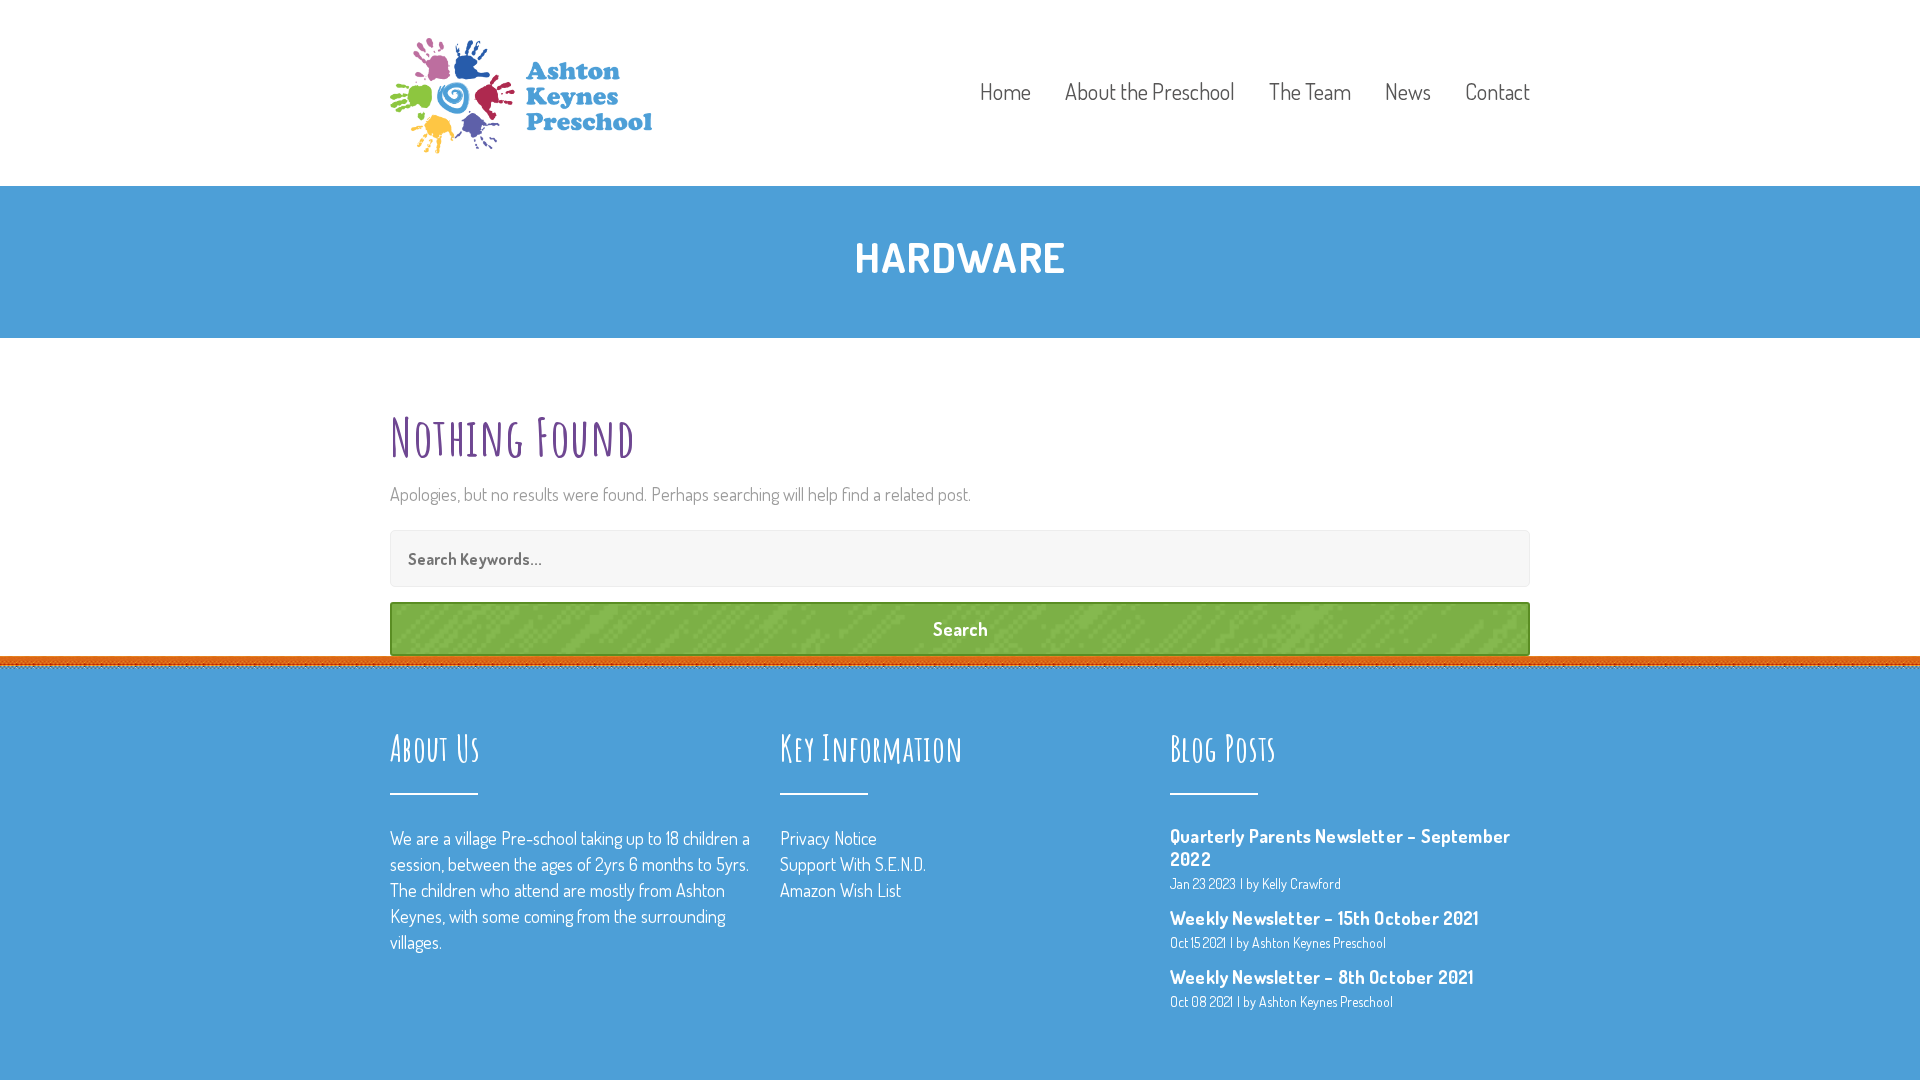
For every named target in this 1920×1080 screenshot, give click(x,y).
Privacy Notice (828, 838)
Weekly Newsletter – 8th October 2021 (1321, 977)
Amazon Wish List (840, 890)
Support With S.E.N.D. (853, 864)
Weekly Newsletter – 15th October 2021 (1324, 918)
